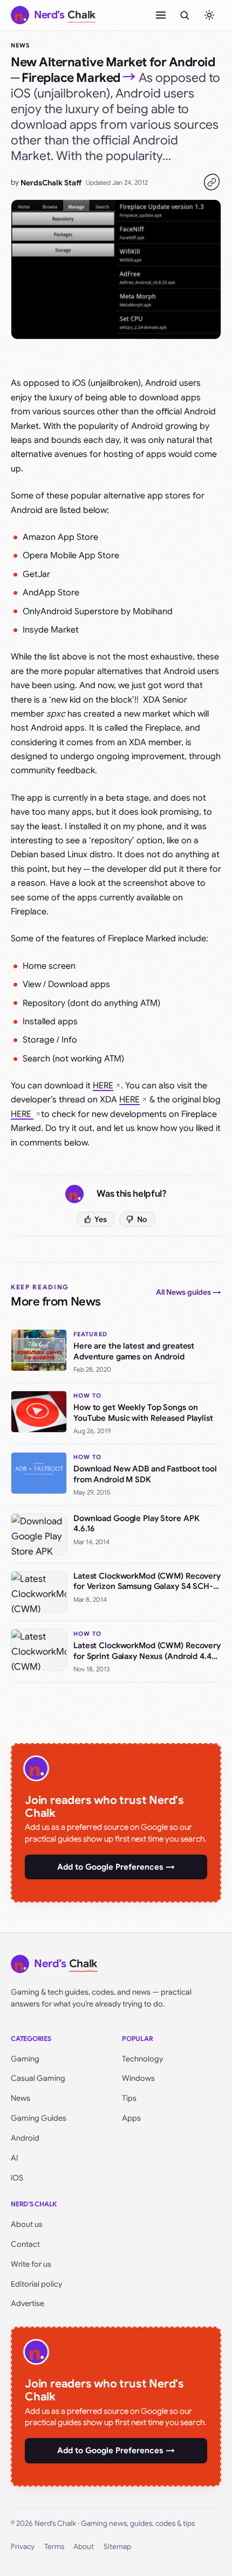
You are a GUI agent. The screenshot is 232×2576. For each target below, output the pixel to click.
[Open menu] (161, 15)
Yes (101, 1219)
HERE (103, 1086)
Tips (129, 2098)
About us (27, 2224)
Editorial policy (36, 2284)
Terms (54, 2547)
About (84, 2547)
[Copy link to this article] (211, 182)
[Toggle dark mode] (209, 15)
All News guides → (189, 1292)
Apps (131, 2118)
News (20, 45)
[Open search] (185, 15)
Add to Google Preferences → (116, 1867)
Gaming (25, 2059)
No (142, 1219)
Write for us (31, 2264)
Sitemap (117, 2547)
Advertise (28, 2303)
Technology (142, 2059)
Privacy (23, 2547)
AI (15, 2158)
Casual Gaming (38, 2078)
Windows (138, 2078)
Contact (25, 2244)
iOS (17, 2178)
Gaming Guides (39, 2118)
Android (25, 2138)
